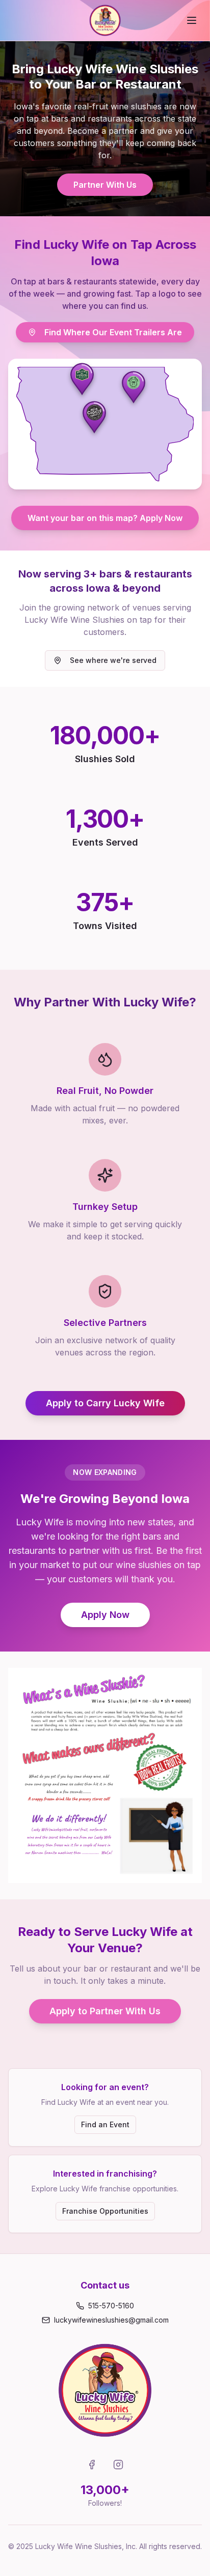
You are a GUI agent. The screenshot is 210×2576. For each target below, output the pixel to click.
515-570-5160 (111, 2306)
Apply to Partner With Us (105, 2011)
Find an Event (105, 2124)
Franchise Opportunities (105, 2211)
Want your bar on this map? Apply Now (105, 518)
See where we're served (113, 660)
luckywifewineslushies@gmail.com (111, 2320)
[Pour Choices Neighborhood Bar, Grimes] (94, 417)
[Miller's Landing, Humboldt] (82, 379)
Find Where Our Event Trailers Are (113, 332)
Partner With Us (105, 185)
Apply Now (105, 1615)
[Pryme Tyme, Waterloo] (134, 387)
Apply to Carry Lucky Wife (105, 1403)
